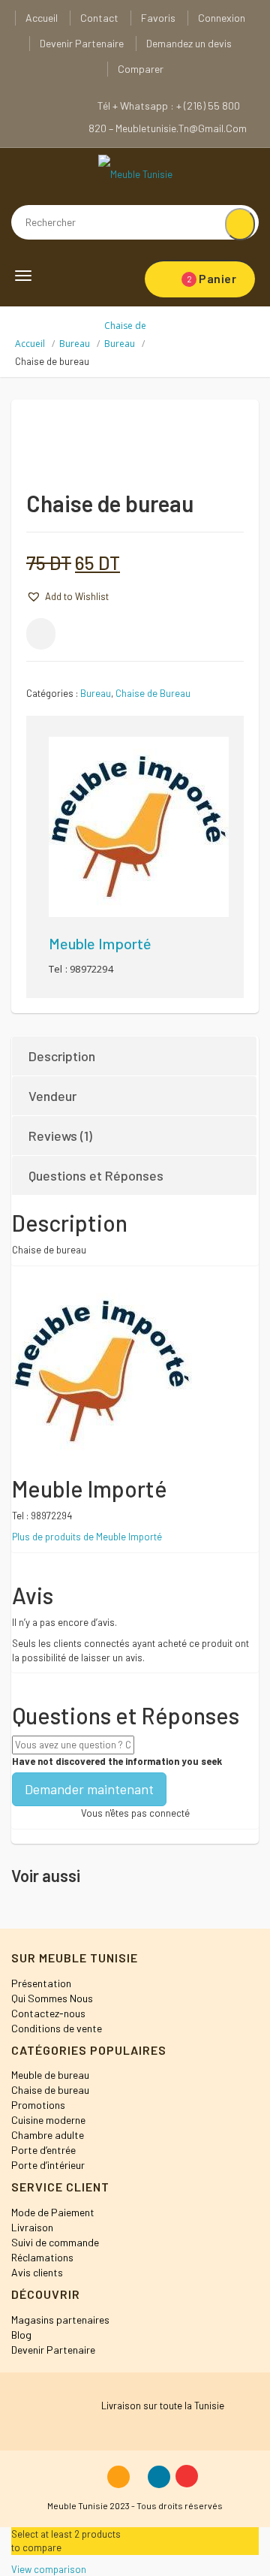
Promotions (38, 2105)
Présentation (41, 1983)
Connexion (222, 18)
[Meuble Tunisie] (135, 173)
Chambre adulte (48, 2135)
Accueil (42, 18)
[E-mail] (41, 634)
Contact (99, 18)
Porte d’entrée (43, 2150)
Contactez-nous (48, 2013)
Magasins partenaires (60, 2320)
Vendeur (52, 1096)
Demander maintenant (89, 1789)
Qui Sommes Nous (52, 1998)
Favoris (158, 18)
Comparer (141, 69)
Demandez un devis (189, 43)
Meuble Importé (100, 943)
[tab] (135, 1056)
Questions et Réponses (96, 1175)
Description (62, 1056)
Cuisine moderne (48, 2120)
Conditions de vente (57, 2028)
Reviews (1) (60, 1136)
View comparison (49, 2569)
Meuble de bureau (50, 2075)
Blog (21, 2335)
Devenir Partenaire (82, 43)
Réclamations (42, 2257)
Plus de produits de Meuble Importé (87, 1537)
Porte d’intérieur (48, 2165)
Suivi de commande (55, 2242)
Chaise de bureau (50, 2090)
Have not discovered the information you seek (117, 1761)
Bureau (75, 344)
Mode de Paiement (53, 2212)
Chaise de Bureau (153, 693)
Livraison (32, 2227)
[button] (67, 596)
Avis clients (37, 2272)
